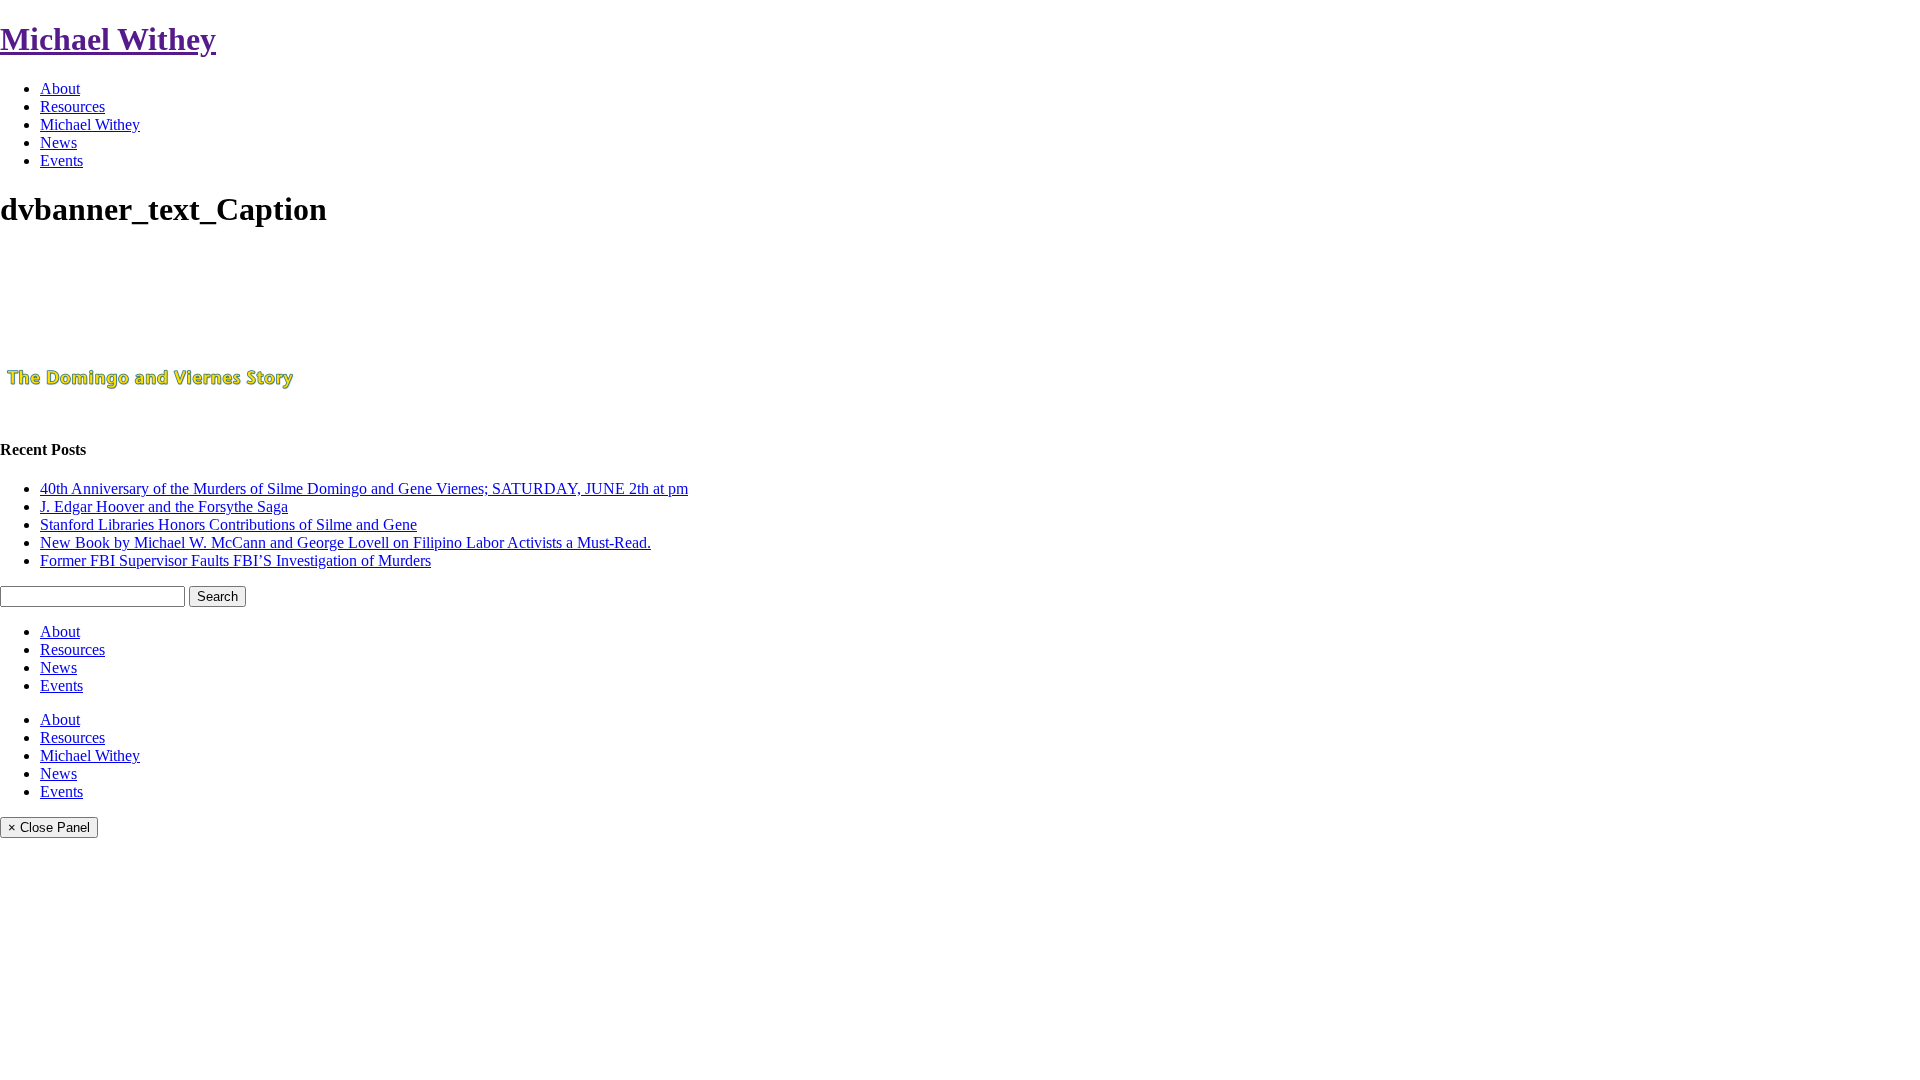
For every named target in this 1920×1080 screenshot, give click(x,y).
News (58, 142)
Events (61, 160)
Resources (72, 106)
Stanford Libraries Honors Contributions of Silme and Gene (228, 524)
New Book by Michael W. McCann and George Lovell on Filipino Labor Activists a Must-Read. (345, 542)
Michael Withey (108, 39)
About (60, 88)
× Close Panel (49, 827)
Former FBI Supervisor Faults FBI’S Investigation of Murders (235, 560)
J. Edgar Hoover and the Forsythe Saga (164, 506)
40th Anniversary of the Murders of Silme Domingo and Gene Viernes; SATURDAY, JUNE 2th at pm (364, 488)
